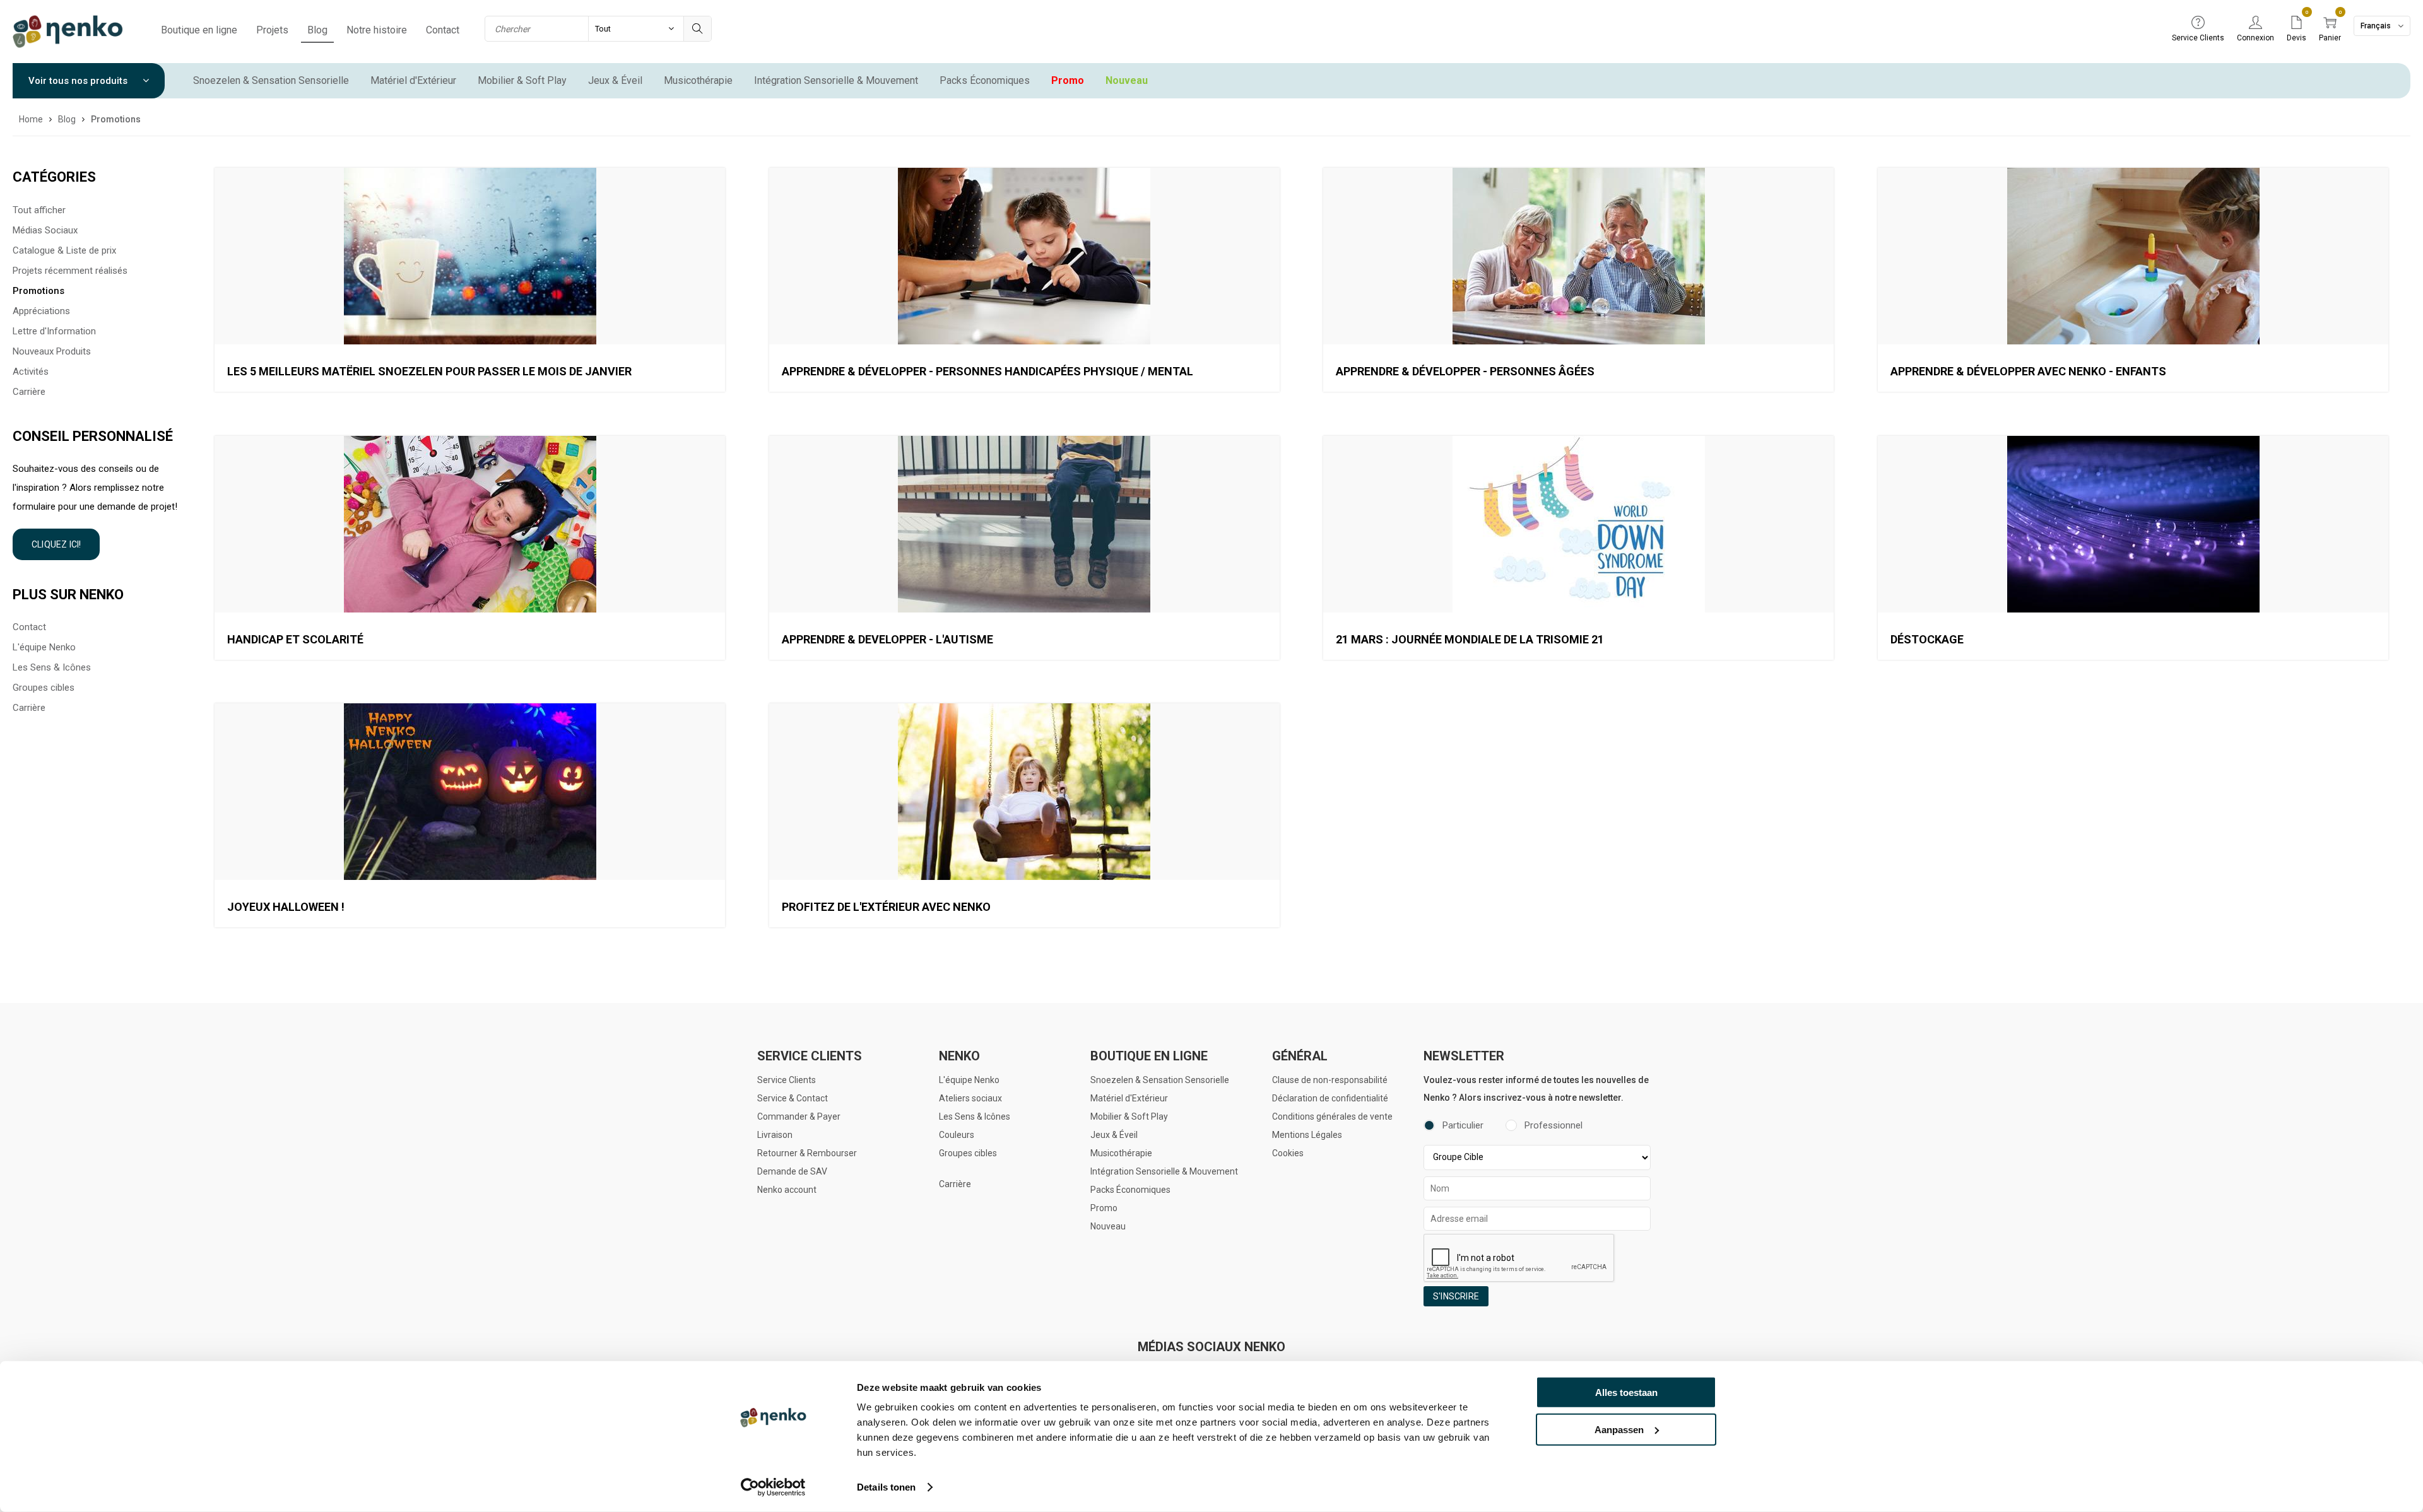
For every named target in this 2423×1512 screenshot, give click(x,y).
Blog (317, 30)
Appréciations (41, 311)
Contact (443, 30)
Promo (1068, 80)
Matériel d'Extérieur (413, 80)
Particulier (1463, 1125)
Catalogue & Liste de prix (64, 250)
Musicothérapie (698, 80)
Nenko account (787, 1190)
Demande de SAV (792, 1171)
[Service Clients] (2198, 23)
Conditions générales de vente (1332, 1116)
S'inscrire (1456, 1296)
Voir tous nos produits (79, 81)
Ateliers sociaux (970, 1098)
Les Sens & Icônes (52, 667)
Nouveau (1127, 80)
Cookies (1288, 1153)
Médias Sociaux (45, 230)
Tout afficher (39, 210)
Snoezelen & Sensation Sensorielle (271, 80)
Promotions (38, 291)
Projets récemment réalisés (70, 271)
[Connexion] (2255, 23)
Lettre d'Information (54, 331)
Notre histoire (377, 30)
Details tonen (886, 1487)
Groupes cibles (44, 688)
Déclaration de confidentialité (1330, 1098)
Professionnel (1553, 1125)
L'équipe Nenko (44, 647)
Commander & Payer (799, 1116)
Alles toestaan (1626, 1392)
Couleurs (957, 1135)
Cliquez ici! (56, 544)
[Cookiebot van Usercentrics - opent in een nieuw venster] (773, 1487)
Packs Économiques (985, 80)
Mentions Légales (1307, 1135)
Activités (31, 372)
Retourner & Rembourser (807, 1153)
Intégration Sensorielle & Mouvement (836, 80)
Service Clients (787, 1080)
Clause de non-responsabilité (1330, 1080)
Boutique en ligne (199, 30)
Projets (272, 30)
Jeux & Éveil (615, 80)
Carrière (29, 392)
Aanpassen (1619, 1429)
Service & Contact (793, 1098)
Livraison (775, 1135)
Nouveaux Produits (52, 351)
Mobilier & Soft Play (522, 80)
